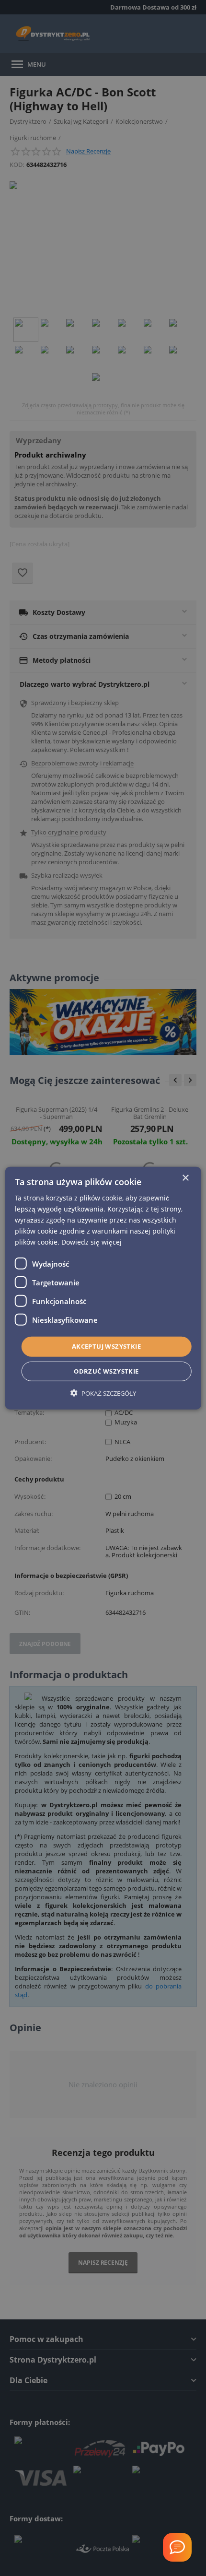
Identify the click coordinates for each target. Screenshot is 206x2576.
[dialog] (103, 1288)
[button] (103, 1393)
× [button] (185, 1178)
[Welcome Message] (177, 2547)
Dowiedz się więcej (92, 1242)
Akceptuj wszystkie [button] (106, 1346)
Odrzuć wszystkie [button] (106, 1371)
